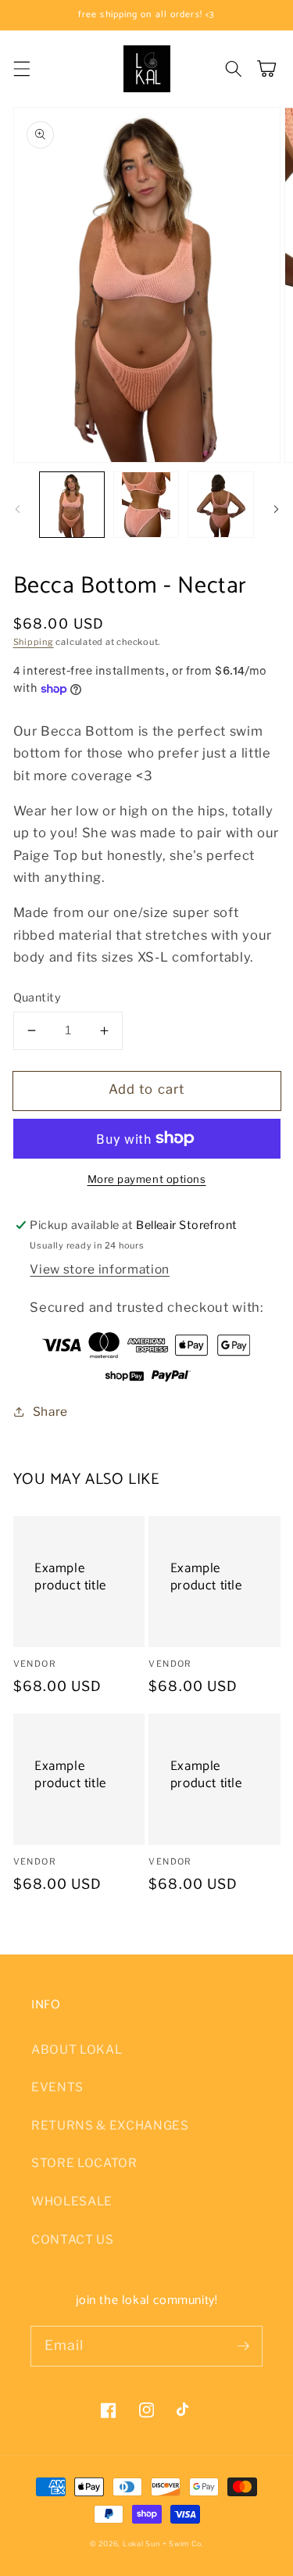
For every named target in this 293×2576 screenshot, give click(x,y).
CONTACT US (73, 2239)
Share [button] (50, 1412)
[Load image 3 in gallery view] (220, 504)
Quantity (38, 998)
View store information (100, 1269)
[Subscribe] (243, 2345)
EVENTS (57, 2087)
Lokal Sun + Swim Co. (163, 2544)
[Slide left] (17, 509)
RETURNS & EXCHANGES (110, 2125)
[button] (21, 69)
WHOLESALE (72, 2201)
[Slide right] (276, 509)
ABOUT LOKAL (77, 2049)
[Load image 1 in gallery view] (72, 504)
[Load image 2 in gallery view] (146, 504)
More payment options (147, 1179)
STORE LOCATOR (84, 2163)
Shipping (34, 642)
